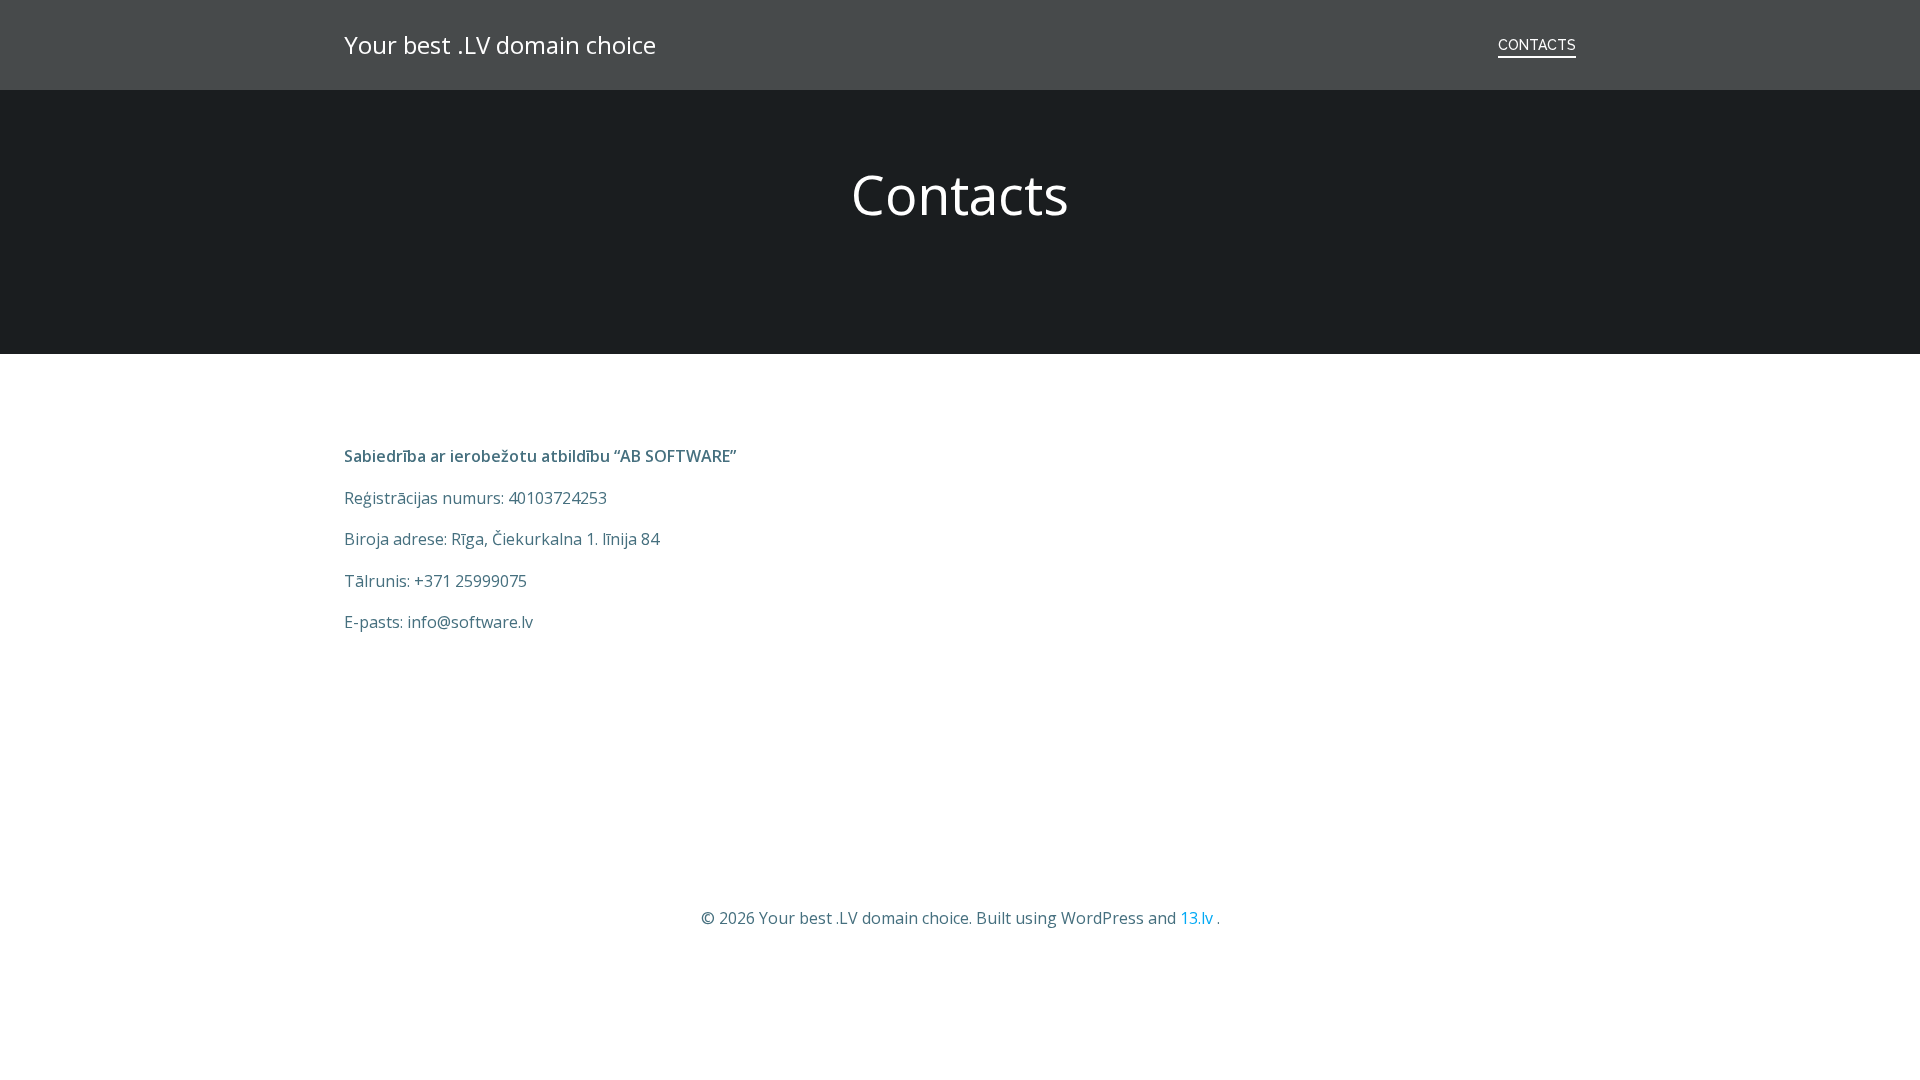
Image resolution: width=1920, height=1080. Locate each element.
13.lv (1196, 918)
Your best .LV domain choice (500, 44)
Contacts (1537, 45)
